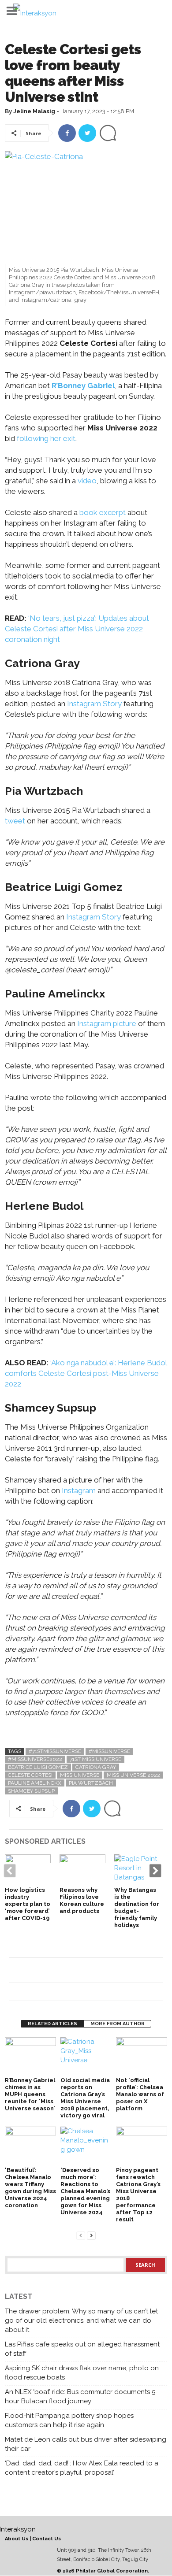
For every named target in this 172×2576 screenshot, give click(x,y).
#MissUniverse (109, 1751)
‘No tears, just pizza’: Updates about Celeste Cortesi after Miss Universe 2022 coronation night (77, 629)
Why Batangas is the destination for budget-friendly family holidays (137, 1907)
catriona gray (96, 1767)
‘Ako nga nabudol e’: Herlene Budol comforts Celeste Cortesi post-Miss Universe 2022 (86, 1373)
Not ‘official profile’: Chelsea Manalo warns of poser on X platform (140, 2094)
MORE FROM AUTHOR (118, 2024)
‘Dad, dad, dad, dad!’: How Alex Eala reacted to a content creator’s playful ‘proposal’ (82, 2468)
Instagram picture (107, 1023)
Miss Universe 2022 (133, 1775)
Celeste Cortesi (30, 1775)
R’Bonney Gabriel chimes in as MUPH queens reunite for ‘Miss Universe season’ (30, 2094)
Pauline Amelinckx (35, 1783)
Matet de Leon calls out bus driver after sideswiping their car (86, 2444)
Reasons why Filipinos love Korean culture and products (82, 1900)
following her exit (46, 438)
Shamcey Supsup (31, 1791)
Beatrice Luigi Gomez (38, 1767)
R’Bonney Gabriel (83, 385)
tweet (15, 821)
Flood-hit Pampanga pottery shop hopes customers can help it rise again (69, 2420)
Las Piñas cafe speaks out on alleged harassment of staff (82, 2349)
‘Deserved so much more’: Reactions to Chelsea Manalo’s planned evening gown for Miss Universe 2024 (85, 2191)
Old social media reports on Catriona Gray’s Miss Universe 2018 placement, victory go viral (85, 2098)
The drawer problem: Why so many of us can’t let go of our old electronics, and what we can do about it (81, 2320)
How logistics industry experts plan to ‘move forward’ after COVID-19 (28, 1904)
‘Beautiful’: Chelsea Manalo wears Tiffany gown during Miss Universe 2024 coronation (30, 2188)
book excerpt (102, 512)
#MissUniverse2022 (35, 1759)
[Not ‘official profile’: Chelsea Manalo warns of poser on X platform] (142, 2056)
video (87, 481)
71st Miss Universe (95, 1759)
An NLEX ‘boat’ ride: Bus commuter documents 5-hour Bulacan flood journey (81, 2396)
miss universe (80, 1775)
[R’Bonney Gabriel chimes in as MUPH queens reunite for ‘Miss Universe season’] (30, 2056)
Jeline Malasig (34, 111)
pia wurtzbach (91, 1783)
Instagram (79, 1490)
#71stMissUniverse (55, 1751)
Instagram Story (94, 704)
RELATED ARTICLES (52, 2024)
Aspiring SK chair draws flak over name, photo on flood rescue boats (82, 2373)
